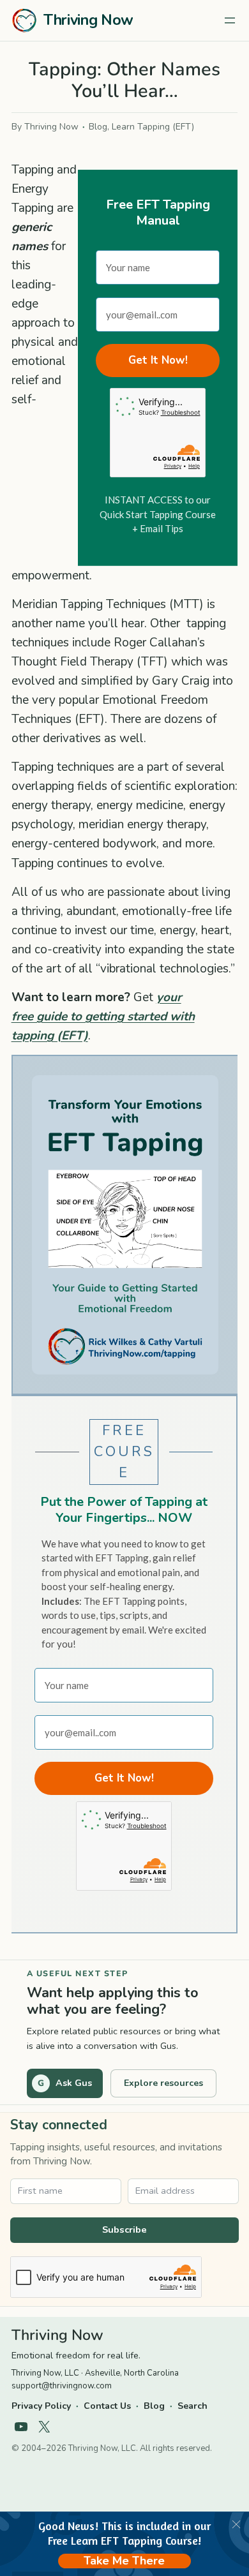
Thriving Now (88, 20)
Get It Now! (158, 360)
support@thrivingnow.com (62, 2386)
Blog (98, 127)
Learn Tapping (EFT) (153, 127)
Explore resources (163, 2083)
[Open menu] (230, 20)
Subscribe (124, 2230)
